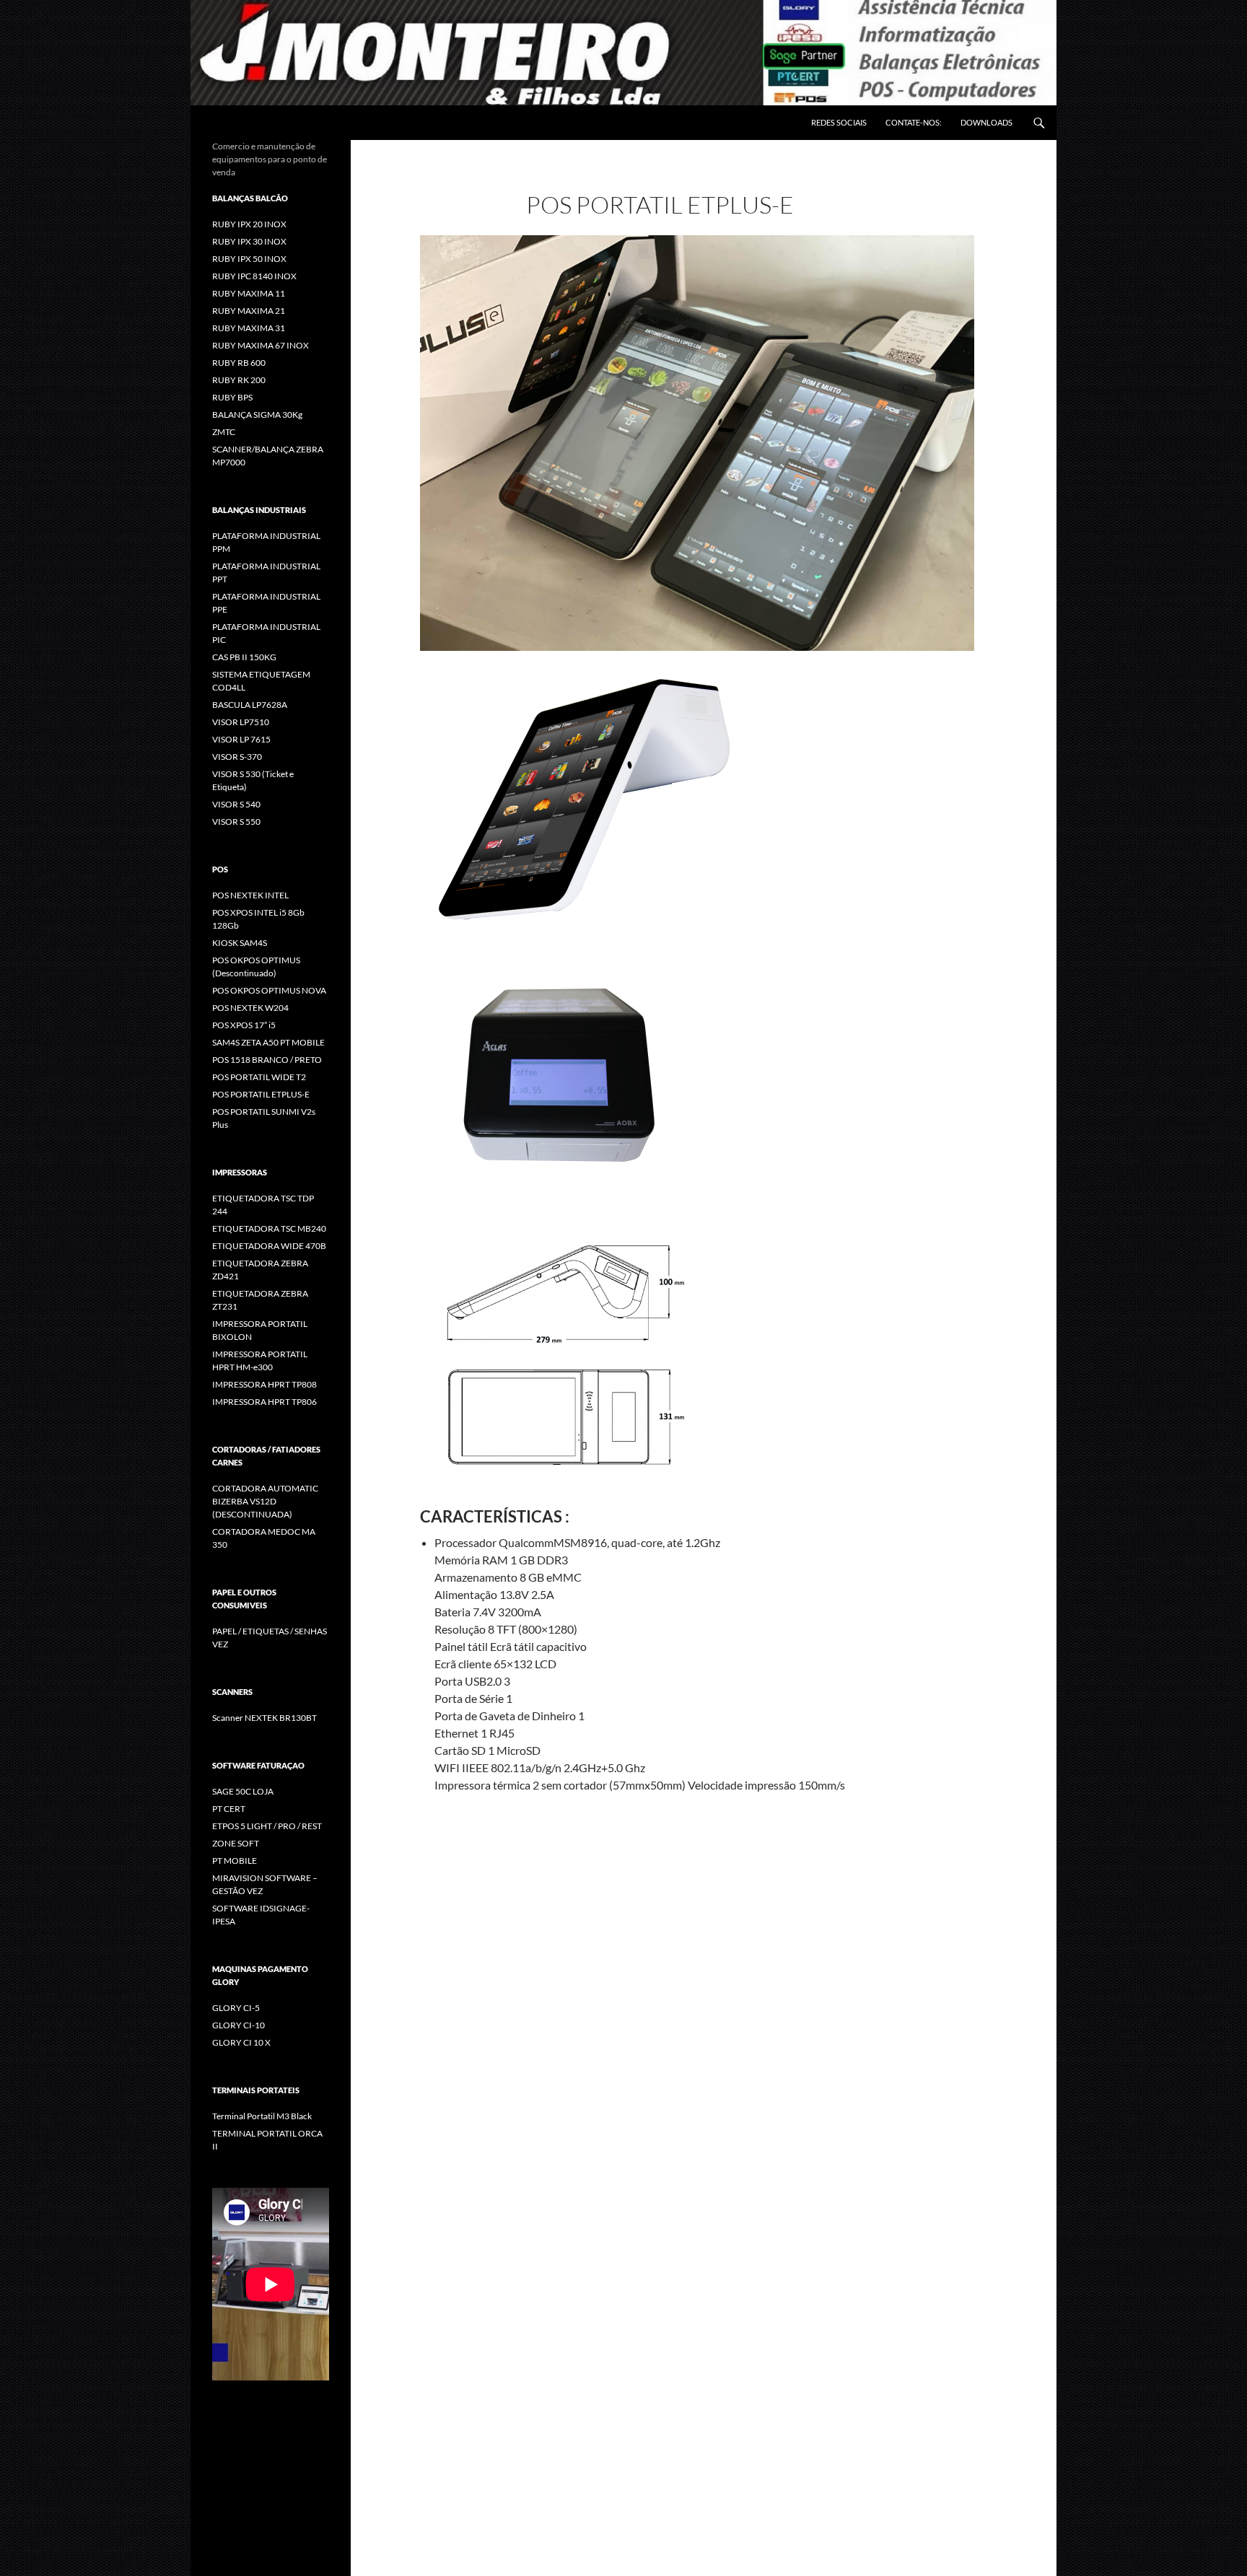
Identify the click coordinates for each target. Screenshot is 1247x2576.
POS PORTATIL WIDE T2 (259, 1077)
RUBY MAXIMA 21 (249, 311)
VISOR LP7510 (241, 722)
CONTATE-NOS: (914, 122)
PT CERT (229, 1809)
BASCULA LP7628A (250, 705)
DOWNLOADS (986, 122)
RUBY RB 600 (239, 363)
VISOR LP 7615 (241, 739)
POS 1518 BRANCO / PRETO (267, 1060)
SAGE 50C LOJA (243, 1791)
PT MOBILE (235, 1861)
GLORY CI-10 (239, 2025)
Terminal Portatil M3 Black (262, 2116)
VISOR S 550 (236, 822)
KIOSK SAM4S (240, 943)
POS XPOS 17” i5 (244, 1025)
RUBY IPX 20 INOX (249, 224)
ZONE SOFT (236, 1843)
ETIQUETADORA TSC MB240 (269, 1228)
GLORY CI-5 (236, 2008)
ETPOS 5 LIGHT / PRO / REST (267, 1826)
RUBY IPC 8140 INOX (254, 276)
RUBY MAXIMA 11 (249, 293)
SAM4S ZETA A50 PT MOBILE (268, 1042)
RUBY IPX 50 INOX (249, 259)
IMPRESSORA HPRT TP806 (264, 1402)
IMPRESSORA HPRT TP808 (264, 1384)
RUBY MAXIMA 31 (249, 328)
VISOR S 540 (236, 804)
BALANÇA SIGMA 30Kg (257, 415)
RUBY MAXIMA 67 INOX (261, 345)
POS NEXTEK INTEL (250, 895)
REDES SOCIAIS (839, 122)
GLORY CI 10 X (241, 2042)
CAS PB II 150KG (244, 657)
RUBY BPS (232, 397)
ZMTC (224, 432)
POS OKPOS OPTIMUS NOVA (269, 990)
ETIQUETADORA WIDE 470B (269, 1246)
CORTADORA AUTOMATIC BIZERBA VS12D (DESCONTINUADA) (265, 1501)
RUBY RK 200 (239, 380)
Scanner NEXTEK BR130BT (264, 1718)
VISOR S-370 (237, 757)
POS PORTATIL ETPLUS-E (261, 1094)
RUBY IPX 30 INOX (249, 241)
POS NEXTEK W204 (250, 1008)
